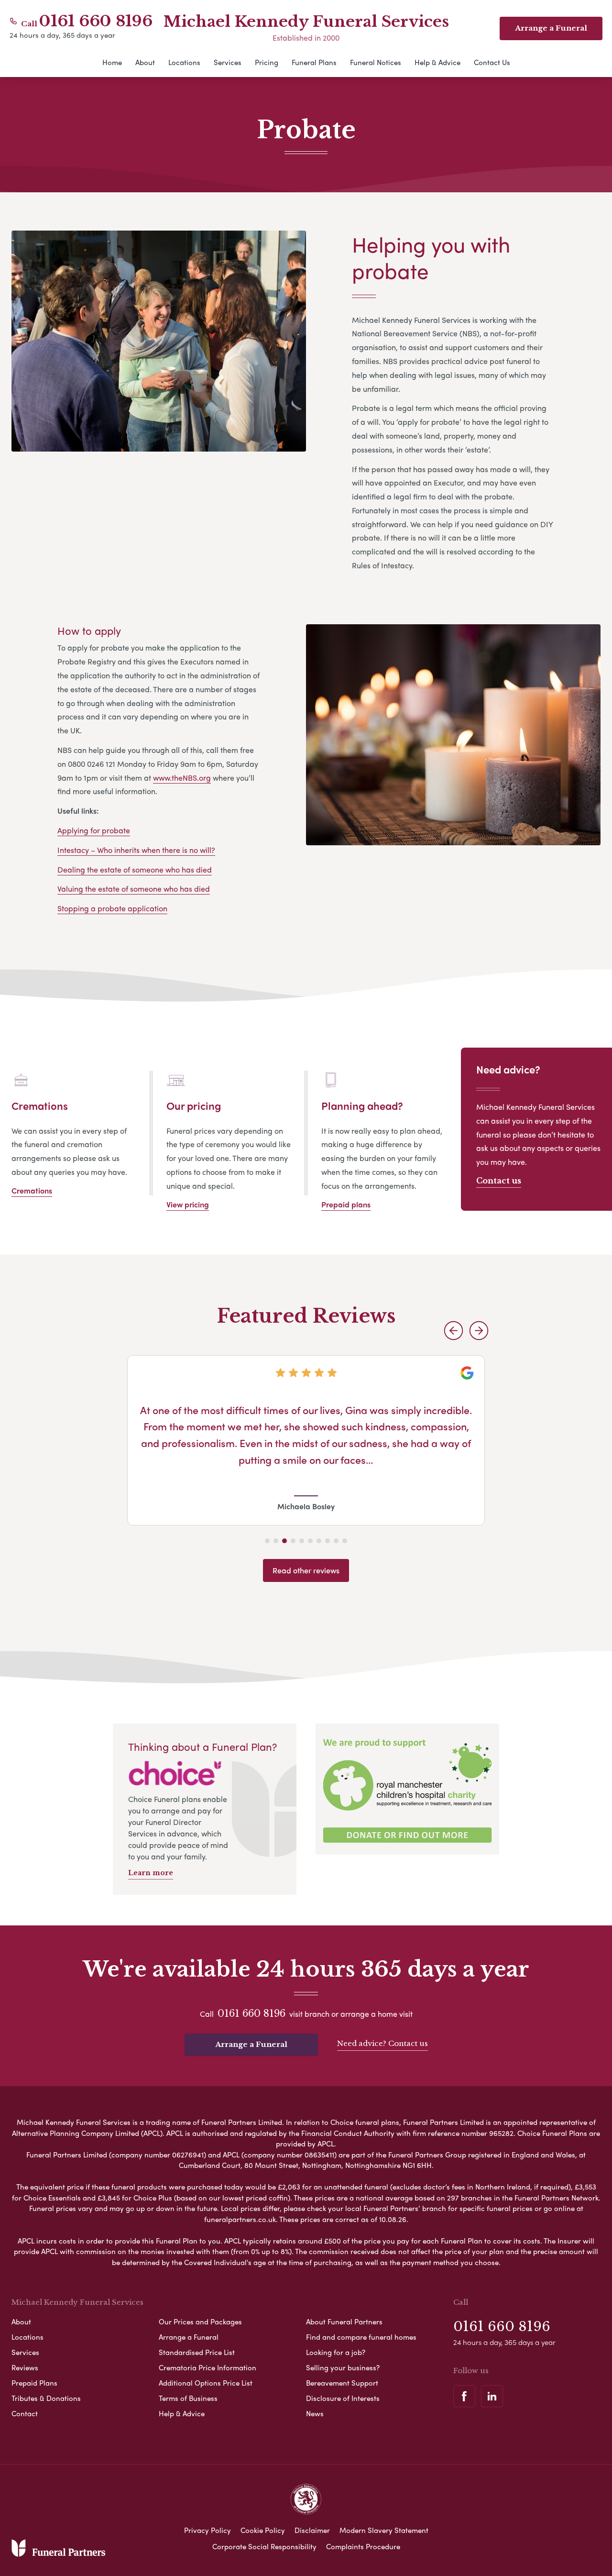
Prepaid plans (346, 1204)
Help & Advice (437, 62)
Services (228, 62)
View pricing (188, 1204)
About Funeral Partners (344, 2322)
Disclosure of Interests (343, 2398)
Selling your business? (343, 2367)
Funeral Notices (376, 62)
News (315, 2413)
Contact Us (492, 62)
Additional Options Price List (206, 2383)
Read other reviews (306, 1570)
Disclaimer (312, 2530)
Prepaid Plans (34, 2383)
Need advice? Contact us (382, 2043)
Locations (184, 62)
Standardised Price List (197, 2352)
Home (112, 62)
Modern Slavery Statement (384, 2530)
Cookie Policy (263, 2530)
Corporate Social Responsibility (264, 2546)
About (145, 62)
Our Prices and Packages (200, 2322)
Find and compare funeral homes (361, 2337)
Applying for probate (94, 830)
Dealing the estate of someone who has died (135, 869)
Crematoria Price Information (208, 2367)
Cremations (32, 1190)
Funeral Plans (314, 62)
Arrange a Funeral (251, 2044)
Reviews (25, 2367)
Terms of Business (188, 2398)
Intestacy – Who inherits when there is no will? (136, 850)
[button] (454, 1331)
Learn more (151, 1873)
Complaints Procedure (363, 2546)
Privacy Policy (208, 2530)
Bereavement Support (342, 2383)
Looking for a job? (336, 2352)
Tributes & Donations (46, 2398)
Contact (25, 2413)
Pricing (267, 62)
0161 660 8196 (96, 21)
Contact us (499, 1181)
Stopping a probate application (112, 908)
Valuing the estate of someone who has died (134, 889)
